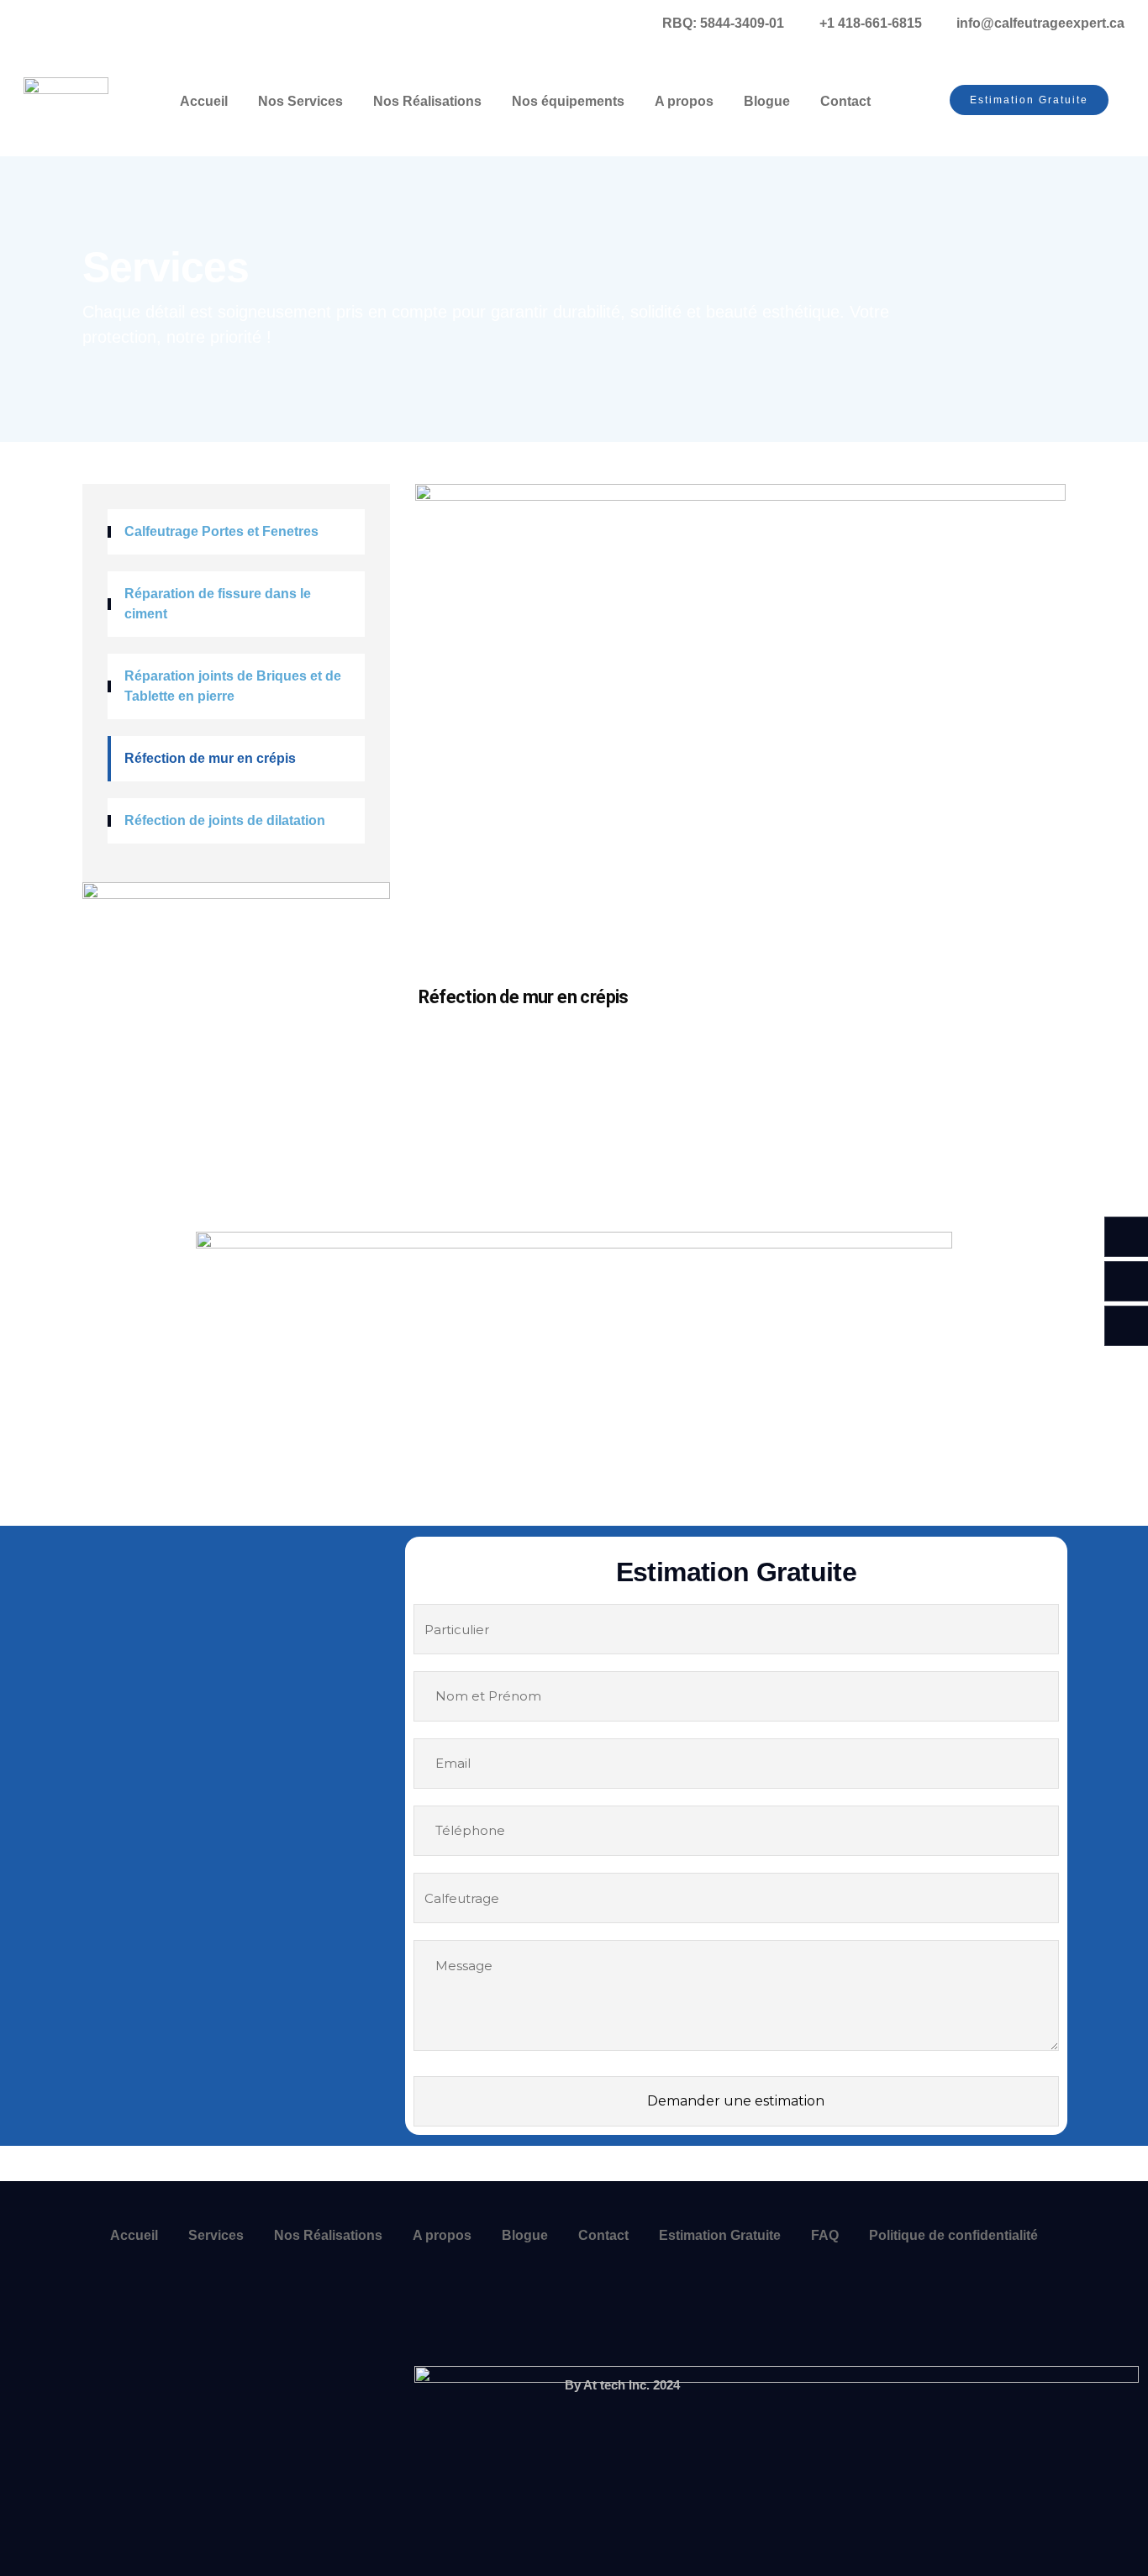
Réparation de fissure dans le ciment (218, 604)
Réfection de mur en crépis (210, 758)
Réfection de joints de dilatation (225, 820)
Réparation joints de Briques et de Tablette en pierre (233, 686)
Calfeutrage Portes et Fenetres (221, 531)
